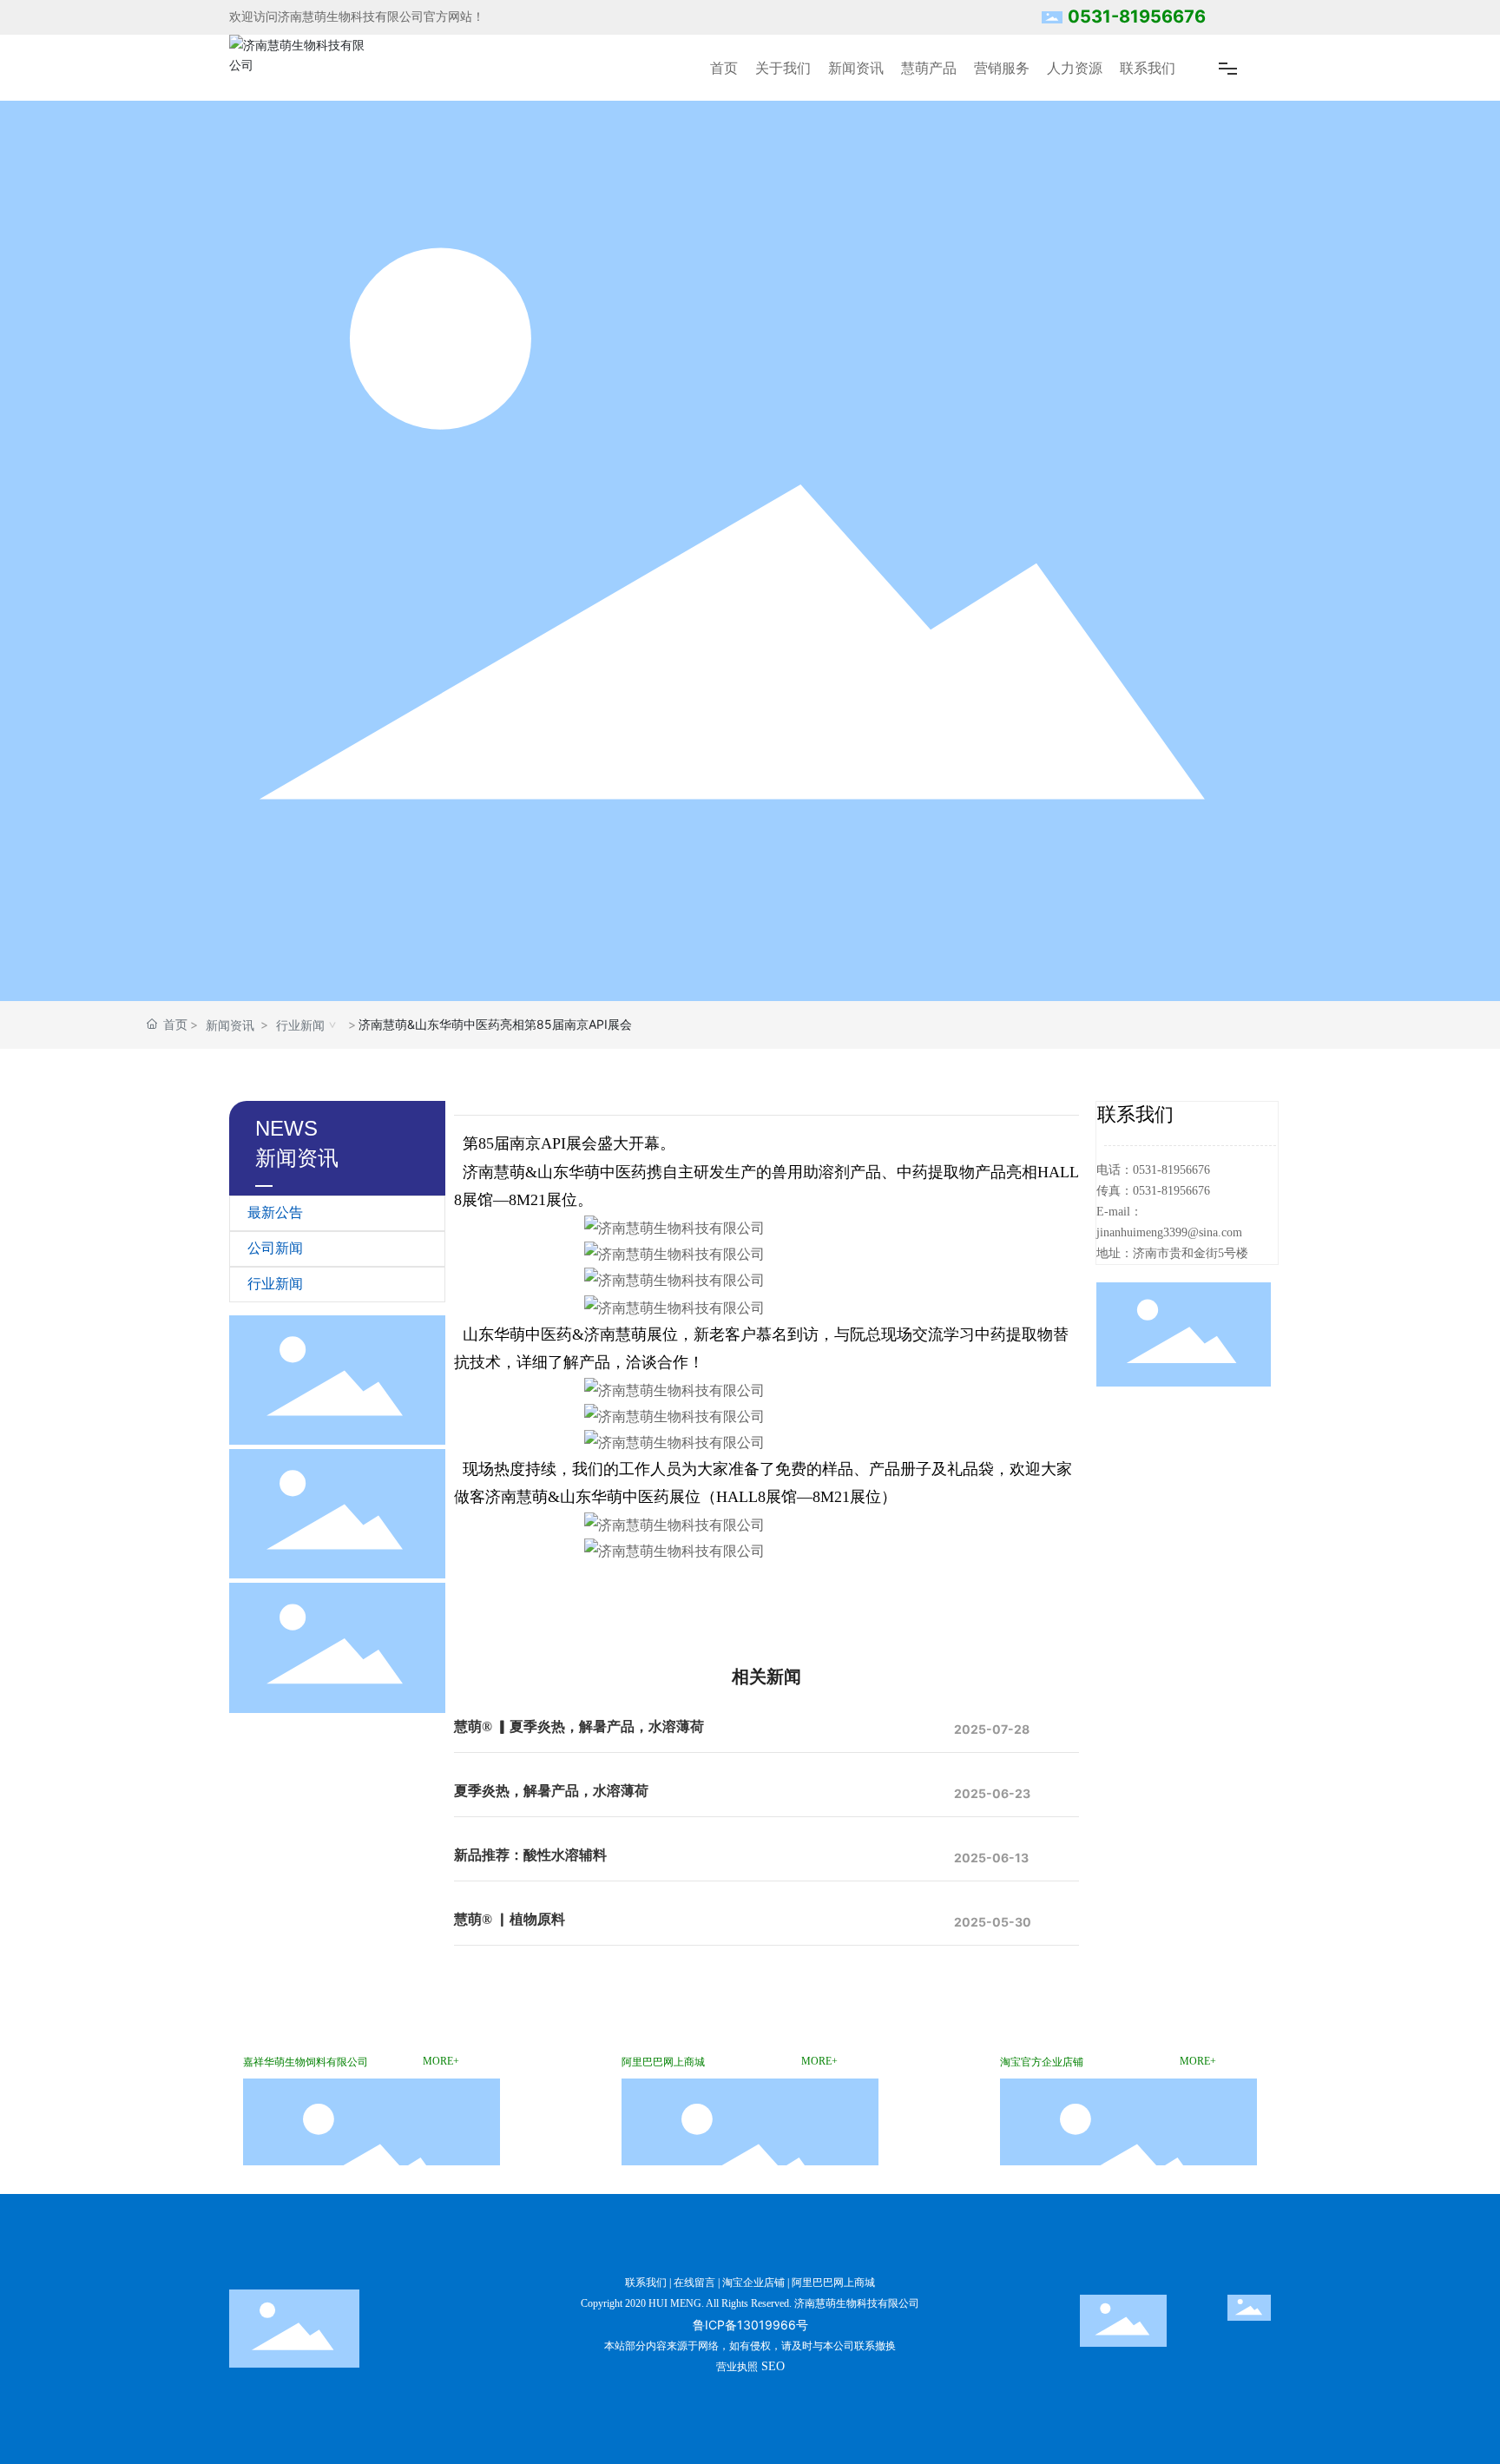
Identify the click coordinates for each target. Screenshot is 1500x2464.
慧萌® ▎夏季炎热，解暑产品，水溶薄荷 (579, 1726)
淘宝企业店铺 (753, 2283)
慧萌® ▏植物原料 (510, 1919)
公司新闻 (275, 1248)
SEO (773, 2366)
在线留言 (694, 2283)
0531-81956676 (1137, 16)
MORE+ (441, 2061)
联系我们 (646, 2283)
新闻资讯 (230, 1025)
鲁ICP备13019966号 (750, 2325)
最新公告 (275, 1212)
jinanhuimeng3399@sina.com (1169, 1232)
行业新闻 (300, 1025)
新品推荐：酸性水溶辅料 (530, 1855)
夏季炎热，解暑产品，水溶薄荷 (551, 1791)
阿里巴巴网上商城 (833, 2283)
